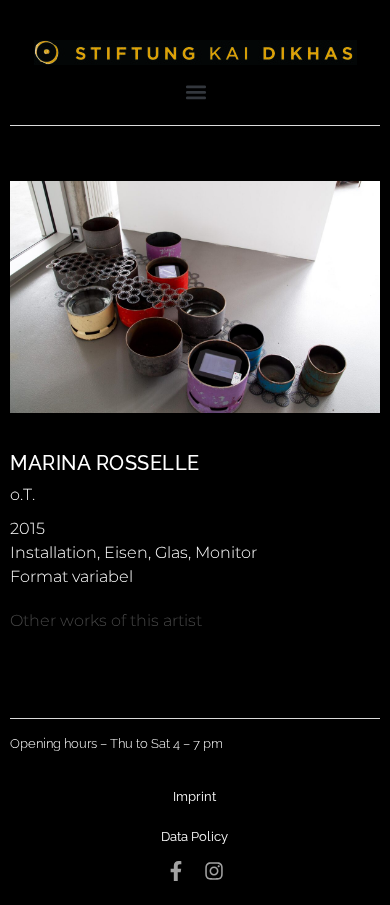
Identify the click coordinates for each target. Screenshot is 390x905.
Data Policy (194, 836)
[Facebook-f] (176, 871)
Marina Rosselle (105, 463)
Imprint (194, 796)
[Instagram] (214, 871)
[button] (196, 91)
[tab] (106, 621)
